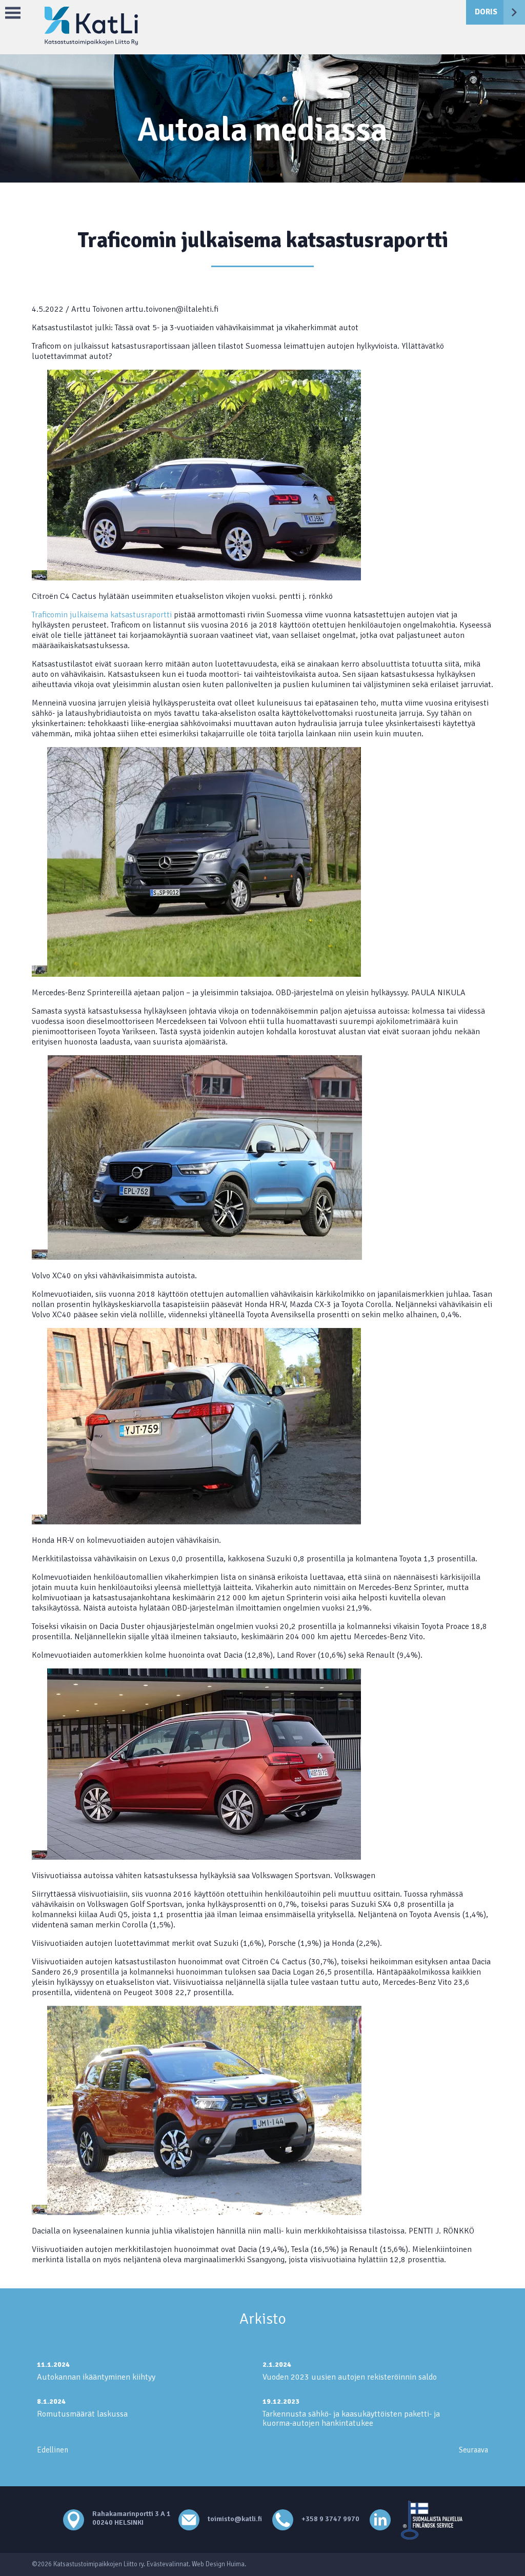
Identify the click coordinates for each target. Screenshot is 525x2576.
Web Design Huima (218, 2564)
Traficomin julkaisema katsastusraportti (102, 615)
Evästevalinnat (168, 2564)
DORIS (486, 12)
